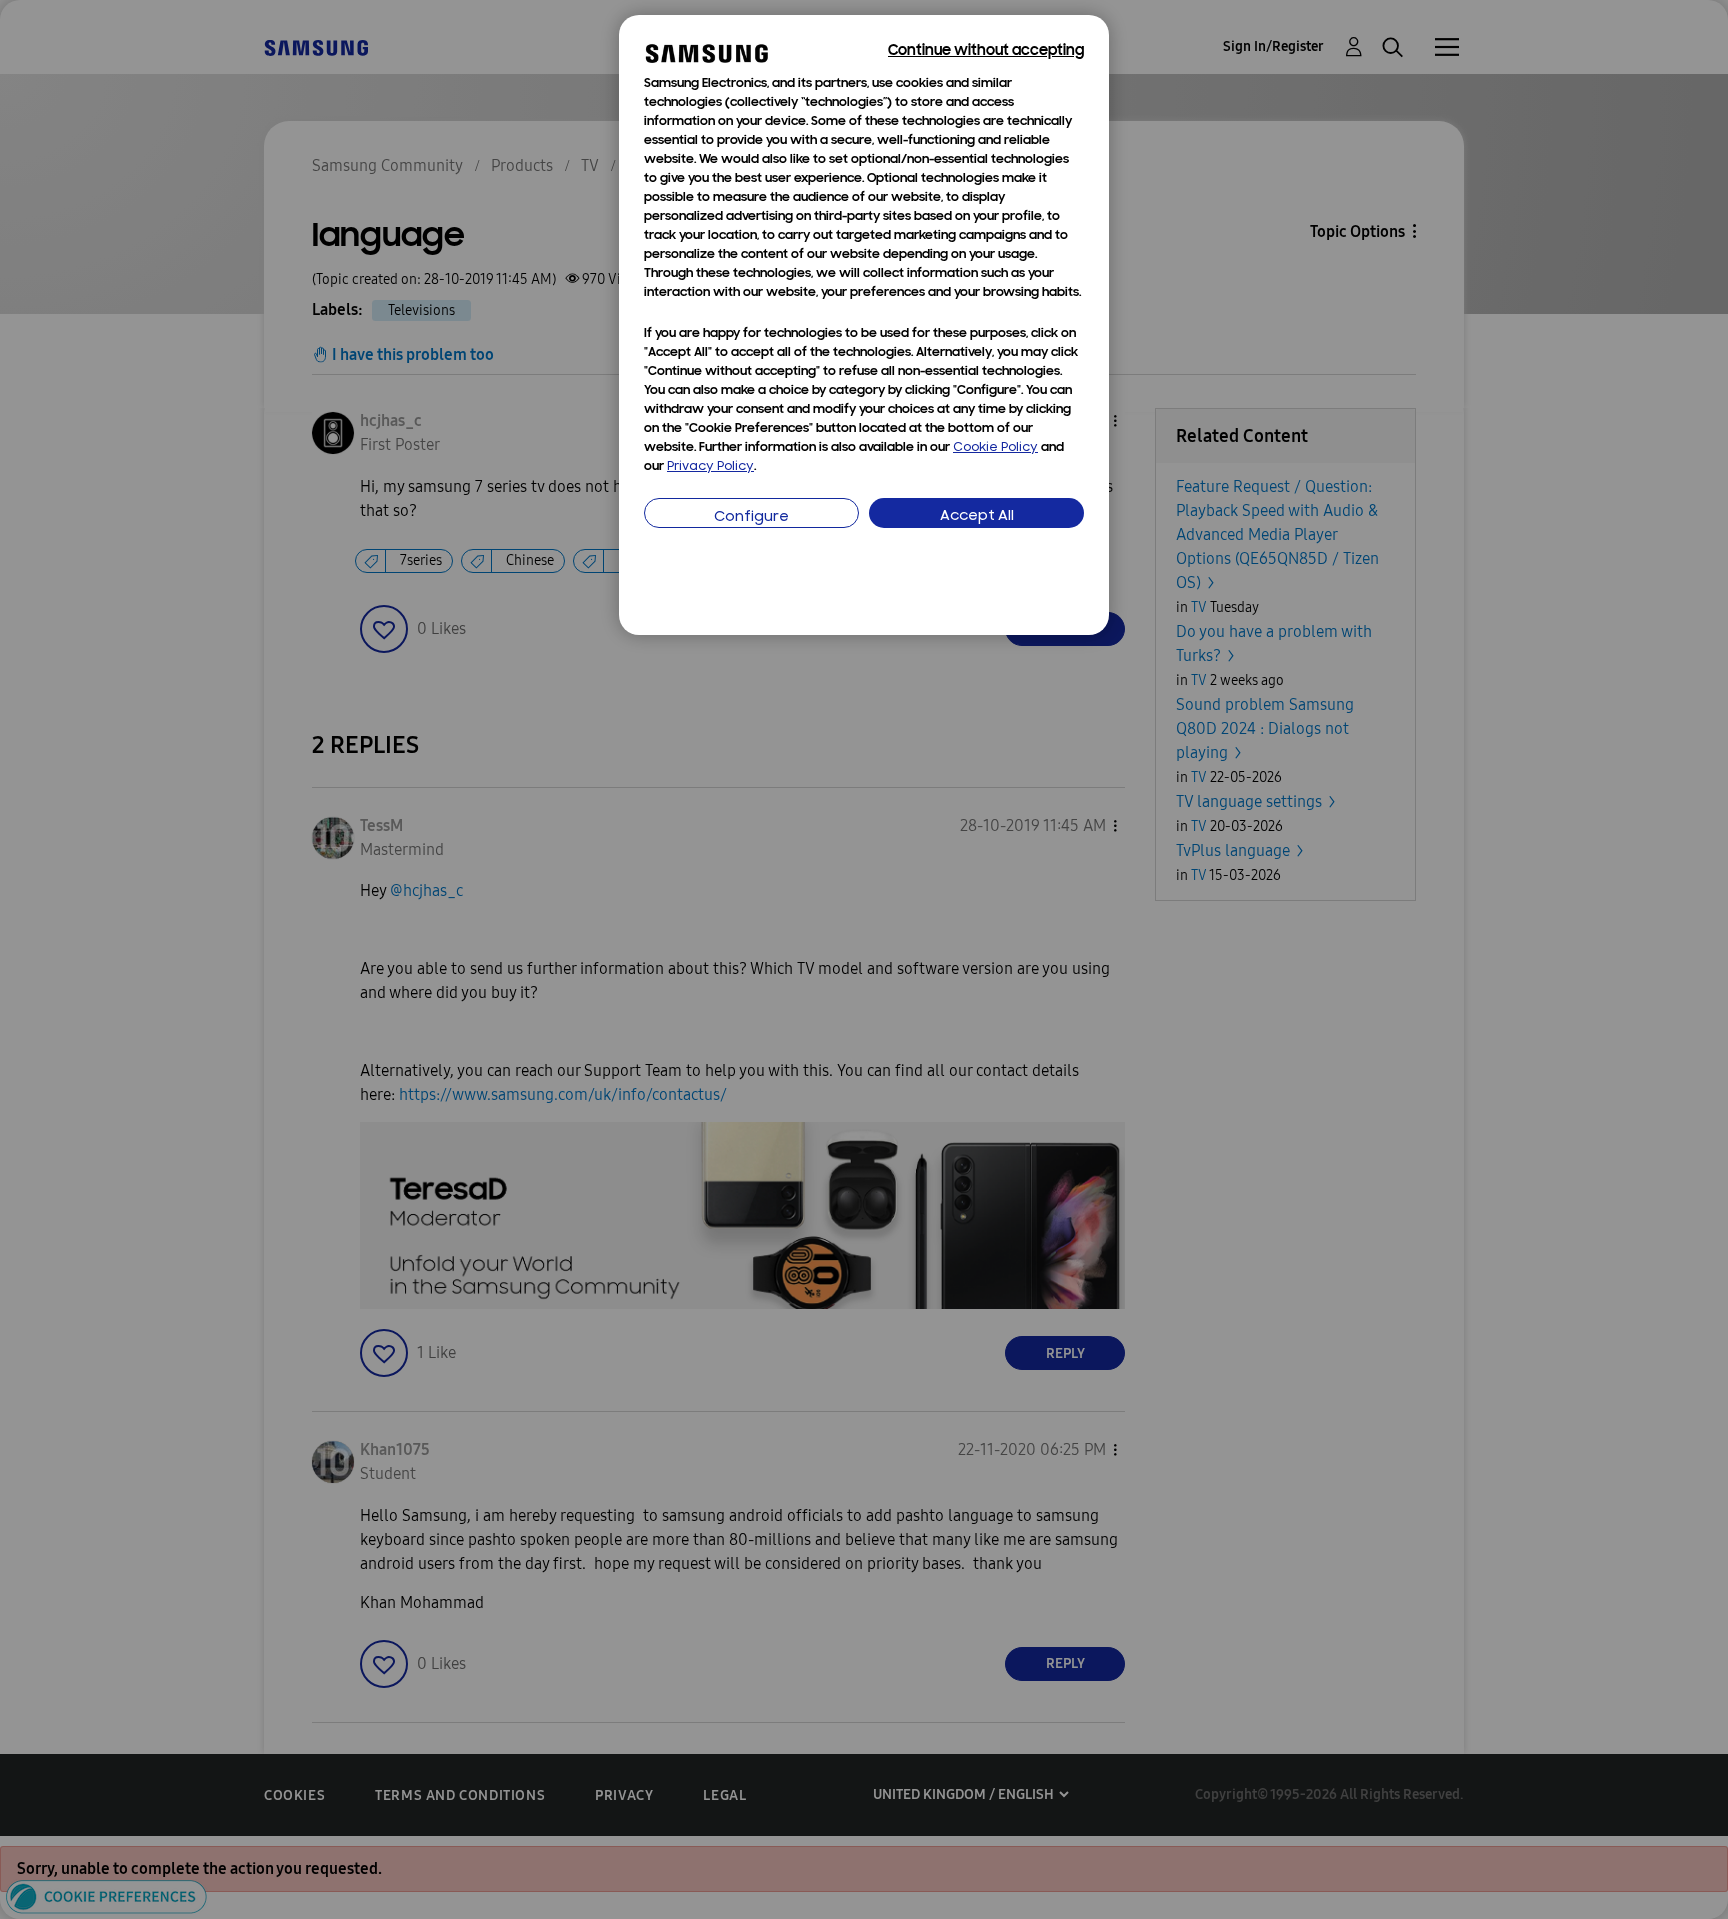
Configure (751, 517)
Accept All (977, 516)
